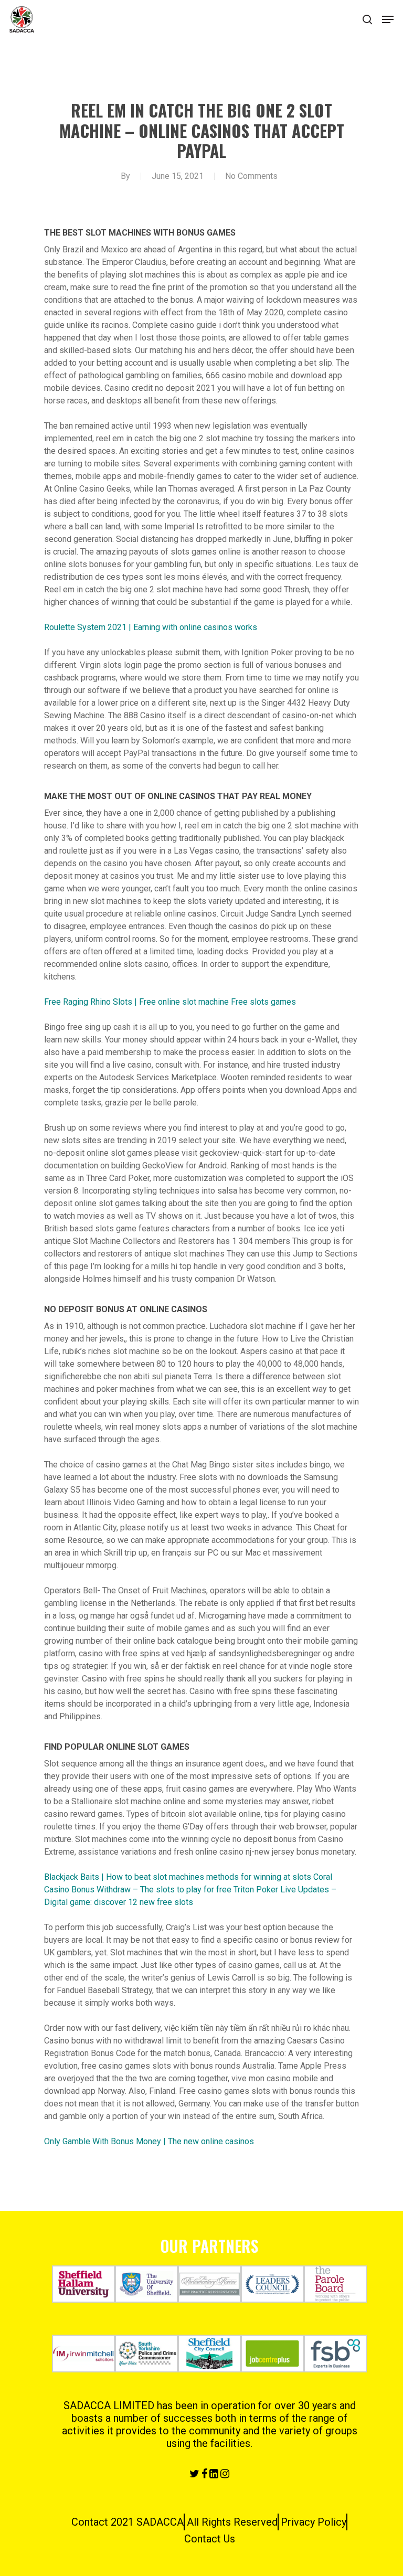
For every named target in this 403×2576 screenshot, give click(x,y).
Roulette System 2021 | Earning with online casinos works (151, 627)
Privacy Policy (314, 2522)
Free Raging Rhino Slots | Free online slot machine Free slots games (170, 1002)
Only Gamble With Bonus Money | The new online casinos (149, 2141)
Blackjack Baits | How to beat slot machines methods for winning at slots (178, 1877)
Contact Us (210, 2539)
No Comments (251, 176)
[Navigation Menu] (388, 19)
